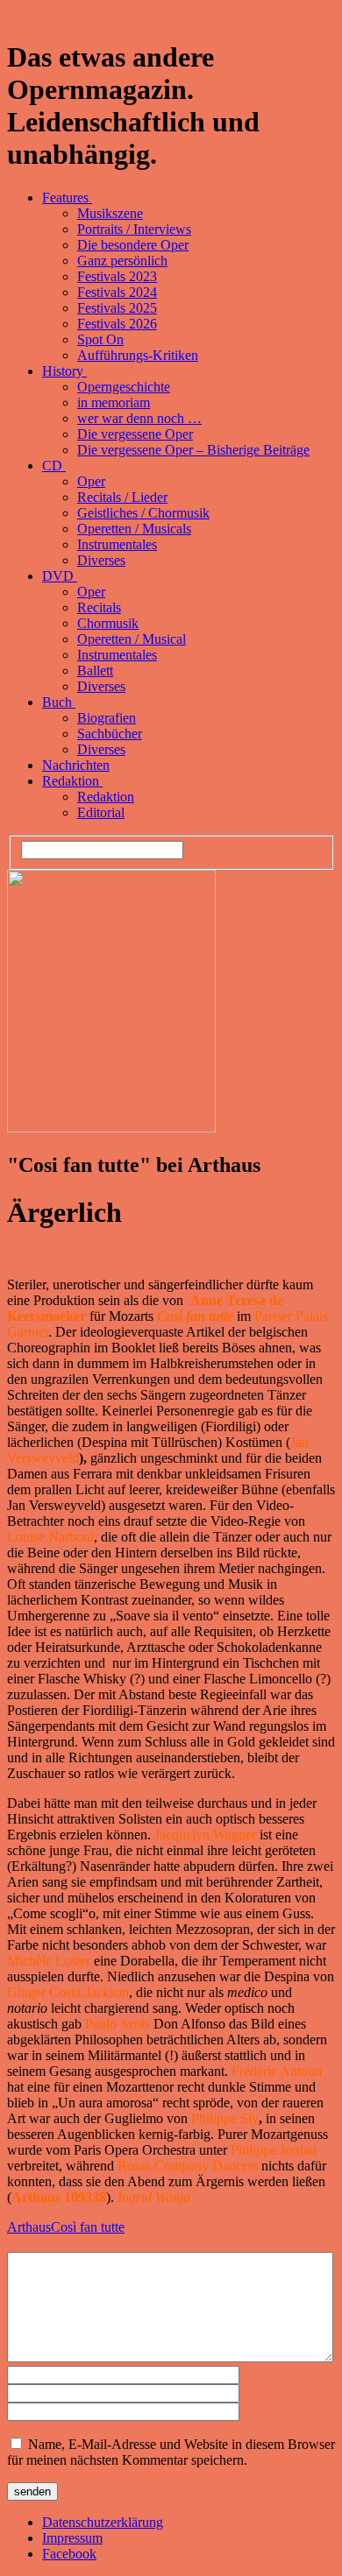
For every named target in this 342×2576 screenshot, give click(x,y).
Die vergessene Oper (135, 434)
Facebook (69, 2554)
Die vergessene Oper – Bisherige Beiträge (193, 450)
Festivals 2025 (117, 308)
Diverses (101, 560)
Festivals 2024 (117, 292)
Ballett (95, 670)
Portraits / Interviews (134, 229)
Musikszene (110, 213)
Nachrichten (76, 765)
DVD (60, 576)
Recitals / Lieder (122, 497)
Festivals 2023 (117, 276)
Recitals (99, 607)
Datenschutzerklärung (103, 2522)
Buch (59, 702)
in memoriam (114, 402)
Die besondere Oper (133, 245)
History (64, 371)
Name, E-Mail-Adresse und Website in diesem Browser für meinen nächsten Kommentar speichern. (171, 2452)
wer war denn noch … (139, 418)
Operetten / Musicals (134, 529)
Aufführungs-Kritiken (138, 355)
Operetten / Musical (132, 639)
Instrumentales (117, 544)
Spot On (100, 339)
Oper (91, 481)
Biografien (107, 718)
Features (67, 198)
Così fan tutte (88, 2227)
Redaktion (72, 781)
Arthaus (29, 2227)
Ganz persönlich (122, 261)
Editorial (101, 812)
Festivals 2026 (117, 324)
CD (54, 466)
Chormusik (108, 623)
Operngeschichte (124, 387)
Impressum (72, 2538)
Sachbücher (110, 734)
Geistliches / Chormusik (143, 513)
